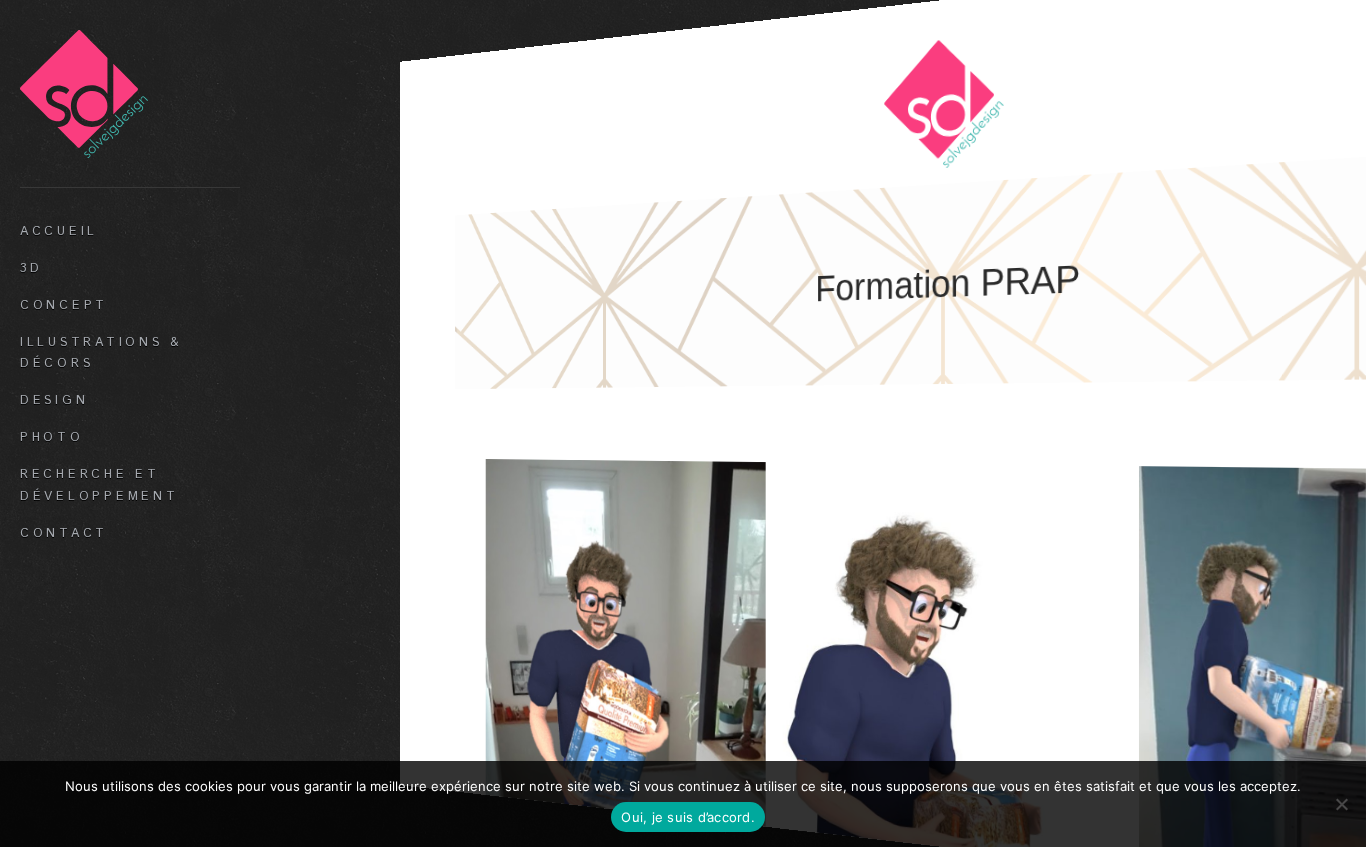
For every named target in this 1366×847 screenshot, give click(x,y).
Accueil (59, 231)
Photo (52, 437)
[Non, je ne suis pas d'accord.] (1341, 804)
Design (54, 400)
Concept (64, 305)
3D (31, 268)
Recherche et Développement (99, 485)
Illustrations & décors (101, 353)
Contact (64, 533)
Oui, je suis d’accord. (688, 817)
